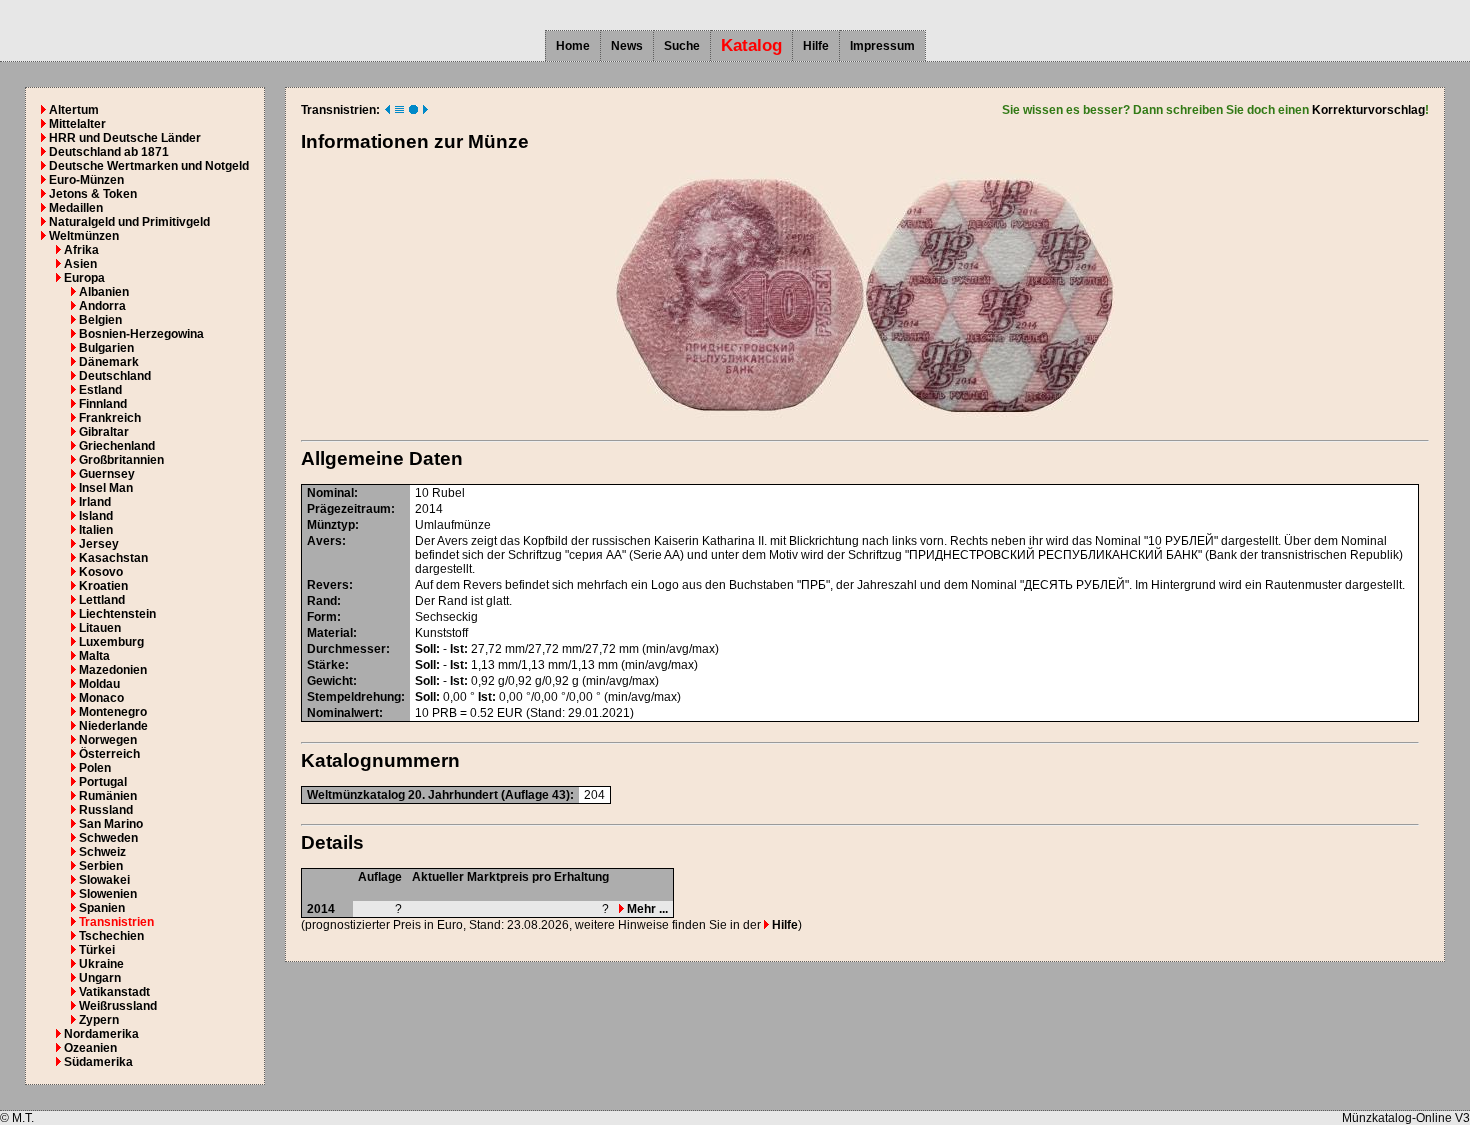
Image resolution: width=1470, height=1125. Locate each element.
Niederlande (113, 726)
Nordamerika (101, 1034)
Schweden (108, 838)
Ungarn (100, 978)
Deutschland (115, 376)
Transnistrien (116, 922)
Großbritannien (121, 460)
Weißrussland (118, 1006)
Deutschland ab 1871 (109, 152)
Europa (84, 278)
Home (573, 46)
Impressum (882, 46)
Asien (80, 264)
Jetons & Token (93, 194)
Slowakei (104, 880)
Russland (106, 810)
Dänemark (109, 362)
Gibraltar (104, 432)
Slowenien (108, 894)
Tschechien (111, 936)
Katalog (751, 45)
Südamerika (98, 1062)
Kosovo (101, 572)
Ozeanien (90, 1048)
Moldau (99, 684)
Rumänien (108, 796)
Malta (94, 656)
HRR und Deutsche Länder (125, 138)
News (627, 46)
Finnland (103, 404)
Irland (95, 502)
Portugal (103, 782)
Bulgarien (106, 348)
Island (96, 516)
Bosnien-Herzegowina (141, 334)
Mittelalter (77, 124)
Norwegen (108, 740)
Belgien (100, 320)
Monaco (101, 698)
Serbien (101, 866)
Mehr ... (646, 909)
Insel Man (106, 488)
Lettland (102, 600)
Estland (100, 390)
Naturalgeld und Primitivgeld (129, 222)
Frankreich (110, 418)
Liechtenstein (117, 614)
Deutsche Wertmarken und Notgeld (149, 166)
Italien (96, 530)
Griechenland (117, 446)
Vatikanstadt (114, 992)
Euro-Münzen (86, 180)
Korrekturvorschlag (1368, 110)
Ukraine (101, 964)
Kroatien (103, 586)
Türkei (97, 950)
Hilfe (816, 46)
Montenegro (113, 712)
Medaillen (76, 208)
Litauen (100, 628)
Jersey (99, 544)
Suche (682, 46)
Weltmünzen (84, 236)
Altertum (74, 110)
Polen (95, 768)
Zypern (99, 1020)
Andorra (102, 306)
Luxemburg (111, 642)
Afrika (81, 250)
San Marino (111, 824)
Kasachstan (113, 558)
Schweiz (102, 852)
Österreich (109, 754)
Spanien (102, 908)
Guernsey (107, 474)
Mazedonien (113, 670)
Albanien (104, 292)
